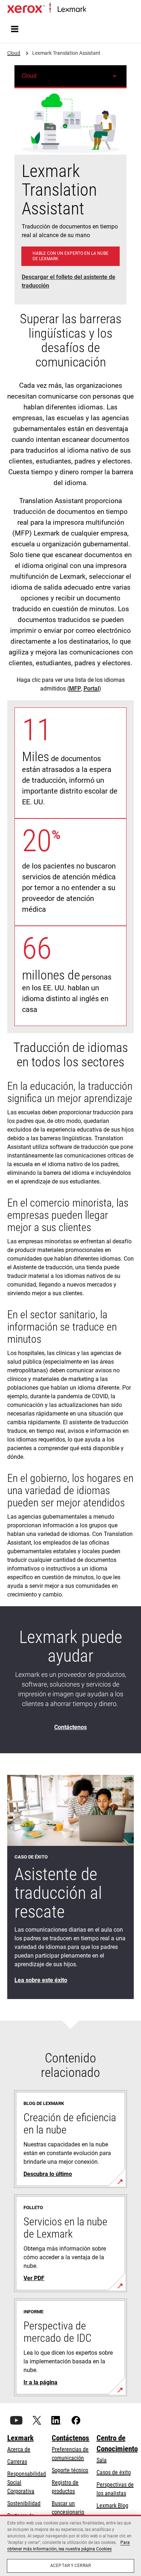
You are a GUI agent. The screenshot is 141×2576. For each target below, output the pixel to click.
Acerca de (19, 2449)
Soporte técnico (70, 2470)
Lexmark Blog (112, 2506)
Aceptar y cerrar (70, 2566)
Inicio (91, 10)
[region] (70, 2545)
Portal (91, 689)
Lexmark (20, 2438)
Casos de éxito (114, 2472)
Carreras (17, 2462)
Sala (102, 2460)
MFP (75, 689)
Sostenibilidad (24, 2503)
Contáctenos (70, 2438)
